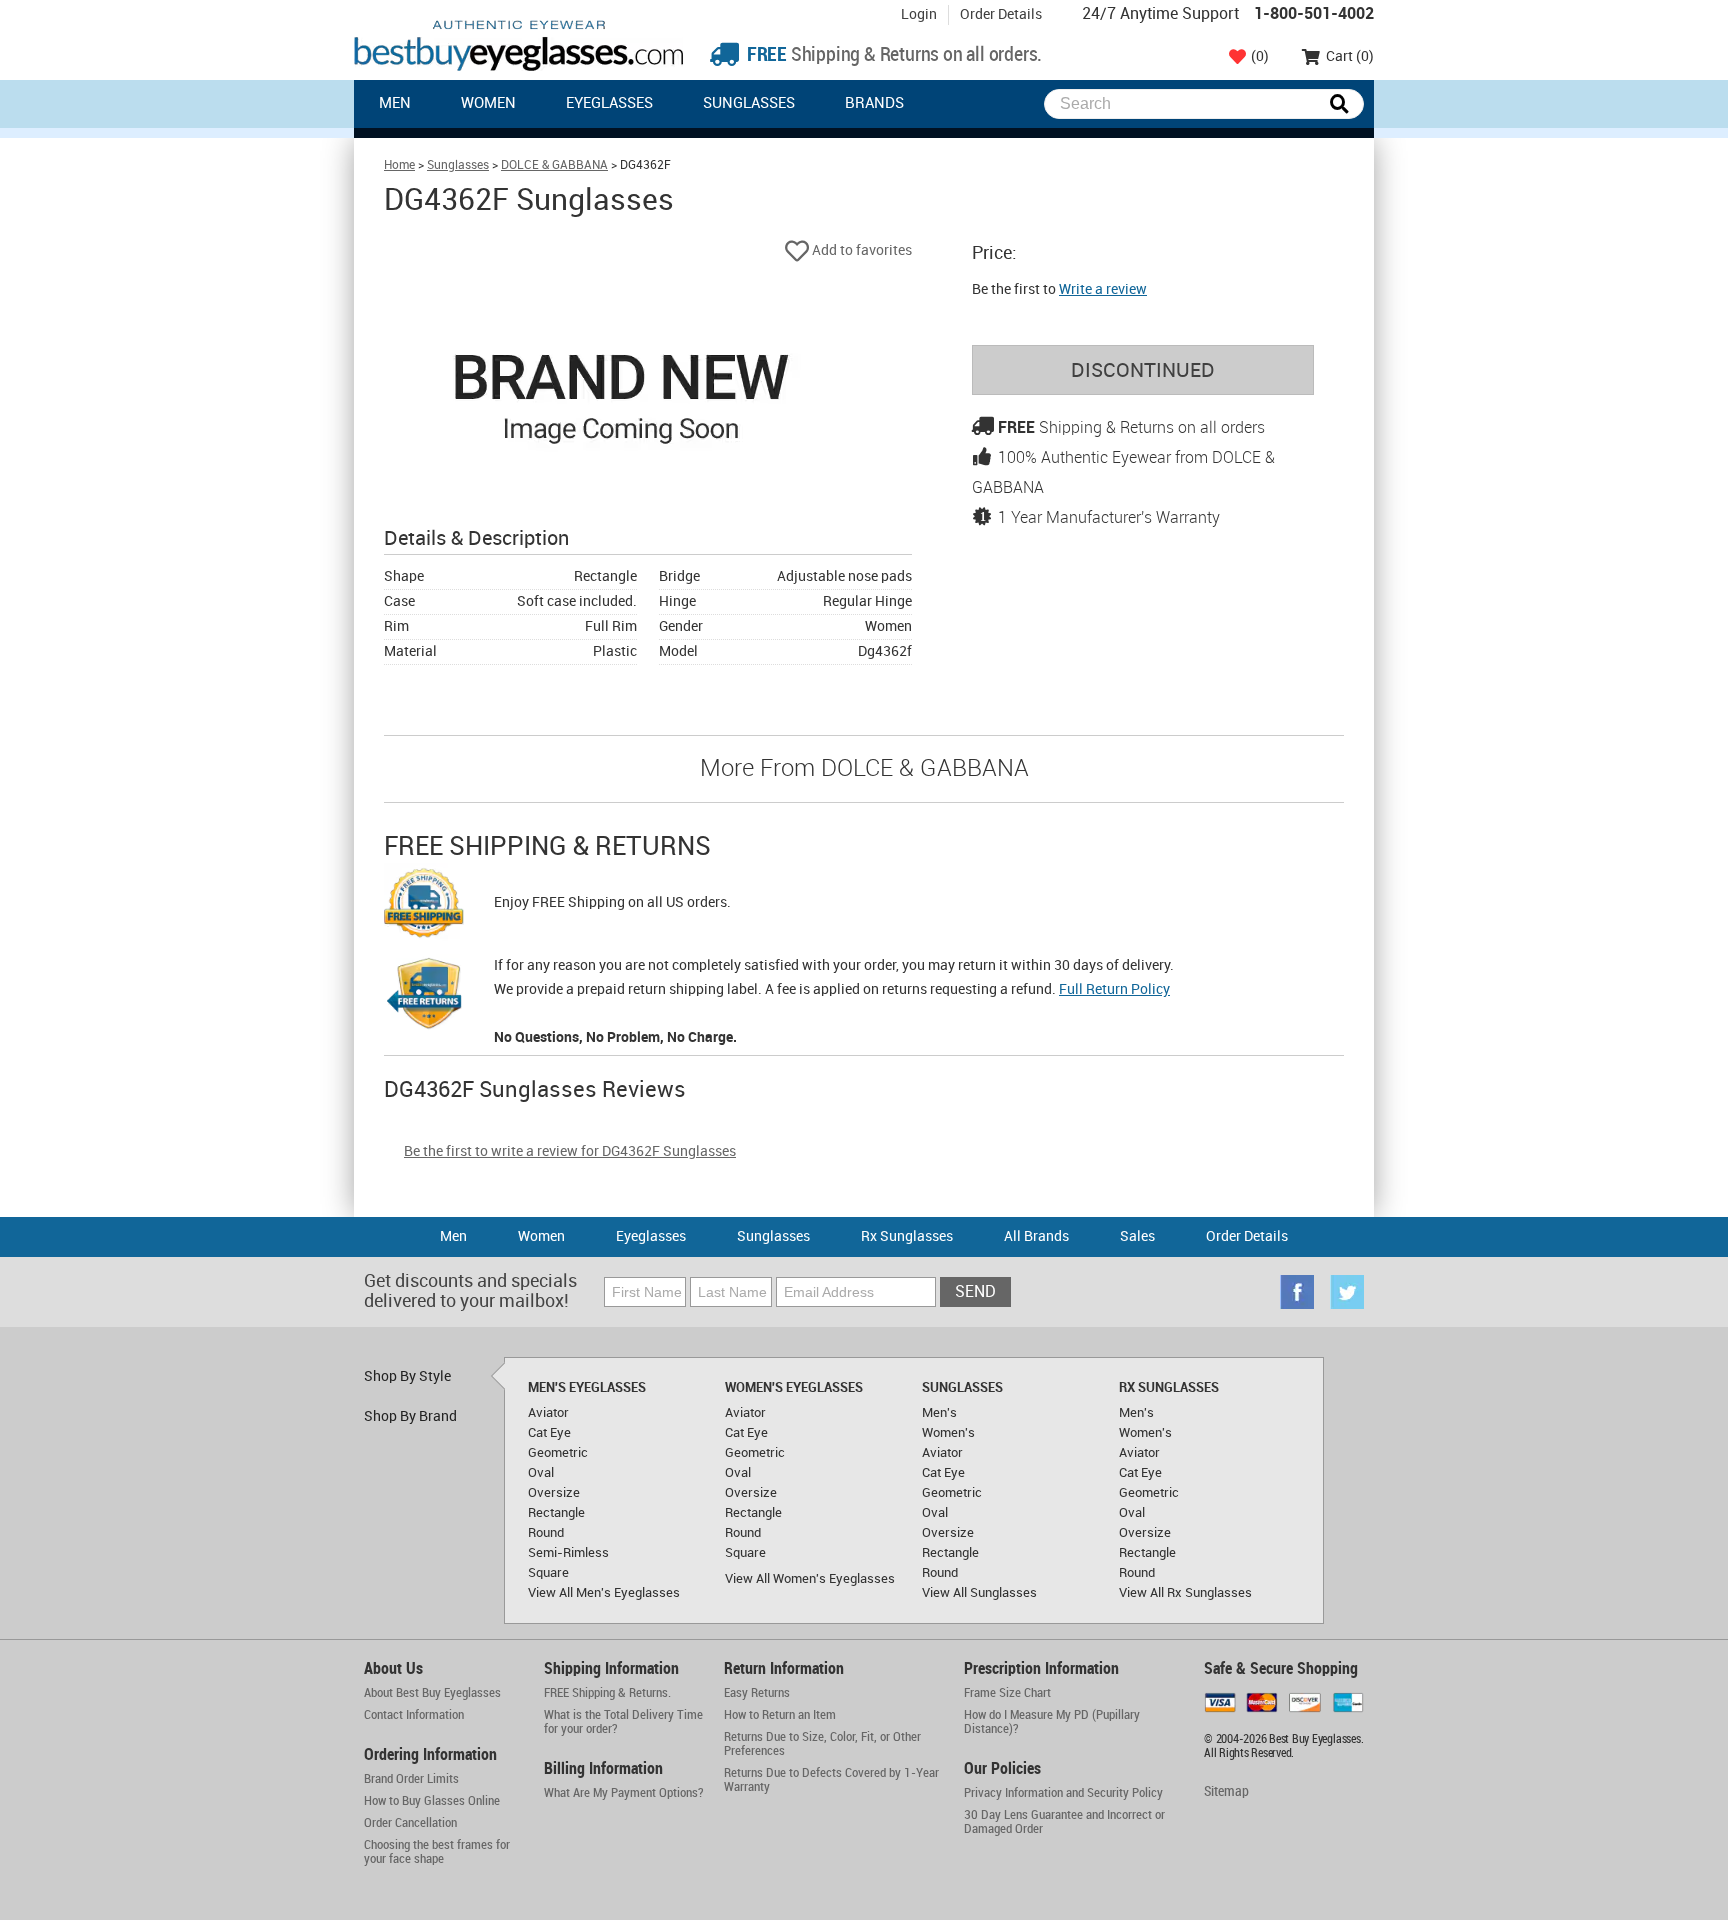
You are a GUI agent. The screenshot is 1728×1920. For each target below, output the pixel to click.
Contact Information (414, 1715)
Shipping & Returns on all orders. (892, 55)
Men (395, 104)
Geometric (558, 1453)
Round (546, 1533)
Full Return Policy (1114, 989)
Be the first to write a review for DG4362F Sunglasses (570, 1151)
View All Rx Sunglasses (1185, 1593)
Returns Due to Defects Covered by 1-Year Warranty (831, 1780)
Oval (541, 1473)
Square (548, 1573)
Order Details (1001, 14)
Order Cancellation (410, 1823)
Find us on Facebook (1297, 1292)
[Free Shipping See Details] (424, 906)
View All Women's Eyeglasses (810, 1579)
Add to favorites (860, 250)
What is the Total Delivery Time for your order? (623, 1722)
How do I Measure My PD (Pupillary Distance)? (1052, 1722)
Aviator (548, 1413)
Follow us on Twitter (1347, 1292)
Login (919, 14)
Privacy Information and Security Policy (1063, 1793)
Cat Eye (549, 1433)
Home (399, 165)
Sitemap (1226, 1791)
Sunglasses (749, 104)
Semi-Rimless (568, 1553)
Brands (874, 104)
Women (488, 104)
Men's (939, 1413)
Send (975, 1292)
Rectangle (556, 1513)
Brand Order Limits (411, 1779)
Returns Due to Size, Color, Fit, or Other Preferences (822, 1744)
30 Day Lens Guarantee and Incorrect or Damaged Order (1064, 1822)
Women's (948, 1433)
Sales (1137, 1236)
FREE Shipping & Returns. (607, 1693)
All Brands (1036, 1236)
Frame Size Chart (1007, 1693)
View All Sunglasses (979, 1593)
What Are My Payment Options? (624, 1793)
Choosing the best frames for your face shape (437, 1852)
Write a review (1103, 289)
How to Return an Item (780, 1715)
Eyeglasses (609, 104)
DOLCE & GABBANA (554, 165)
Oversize (554, 1493)
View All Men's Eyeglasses (604, 1593)
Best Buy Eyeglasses (519, 45)
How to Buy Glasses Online (432, 1801)
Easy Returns (757, 1693)
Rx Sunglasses (907, 1236)
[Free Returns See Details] (424, 997)
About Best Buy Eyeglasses (432, 1693)
